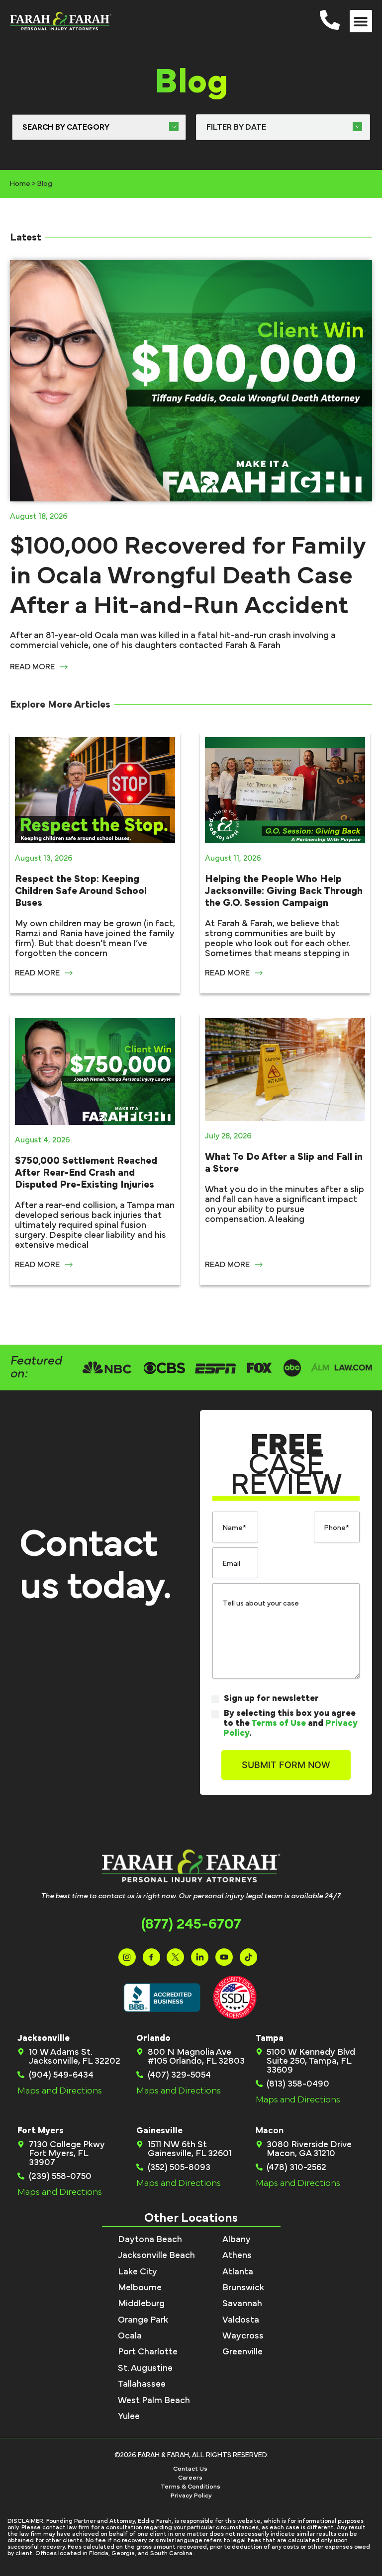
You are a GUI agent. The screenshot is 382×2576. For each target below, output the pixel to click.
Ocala (130, 2336)
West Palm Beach (154, 2401)
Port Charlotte (148, 2352)
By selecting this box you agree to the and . (290, 1723)
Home (20, 184)
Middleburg (141, 2304)
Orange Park (143, 2320)
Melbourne (140, 2288)
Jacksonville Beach (156, 2255)
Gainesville (159, 2131)
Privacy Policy (191, 2496)
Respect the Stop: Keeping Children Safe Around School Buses (81, 891)
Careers (190, 2478)
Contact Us (190, 2469)
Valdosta (241, 2320)
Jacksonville (44, 2038)
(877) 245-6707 (191, 1924)
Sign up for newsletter (271, 1698)
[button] (361, 21)
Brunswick (243, 2288)
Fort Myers (41, 2131)
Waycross (243, 2336)
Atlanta (238, 2272)
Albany (237, 2240)
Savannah (242, 2304)
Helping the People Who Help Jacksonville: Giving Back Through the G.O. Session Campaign (284, 891)
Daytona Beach (150, 2240)
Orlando (153, 2038)
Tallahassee (142, 2384)
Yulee (129, 2416)
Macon (270, 2131)
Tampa (270, 2038)
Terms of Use (279, 1723)
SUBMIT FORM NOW (286, 1765)
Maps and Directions (60, 2091)
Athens (237, 2255)
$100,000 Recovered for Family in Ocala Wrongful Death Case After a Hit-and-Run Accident (188, 576)
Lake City (138, 2272)
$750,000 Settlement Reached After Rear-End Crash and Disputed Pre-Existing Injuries (86, 1173)
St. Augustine (145, 2368)
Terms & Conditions (191, 2487)
